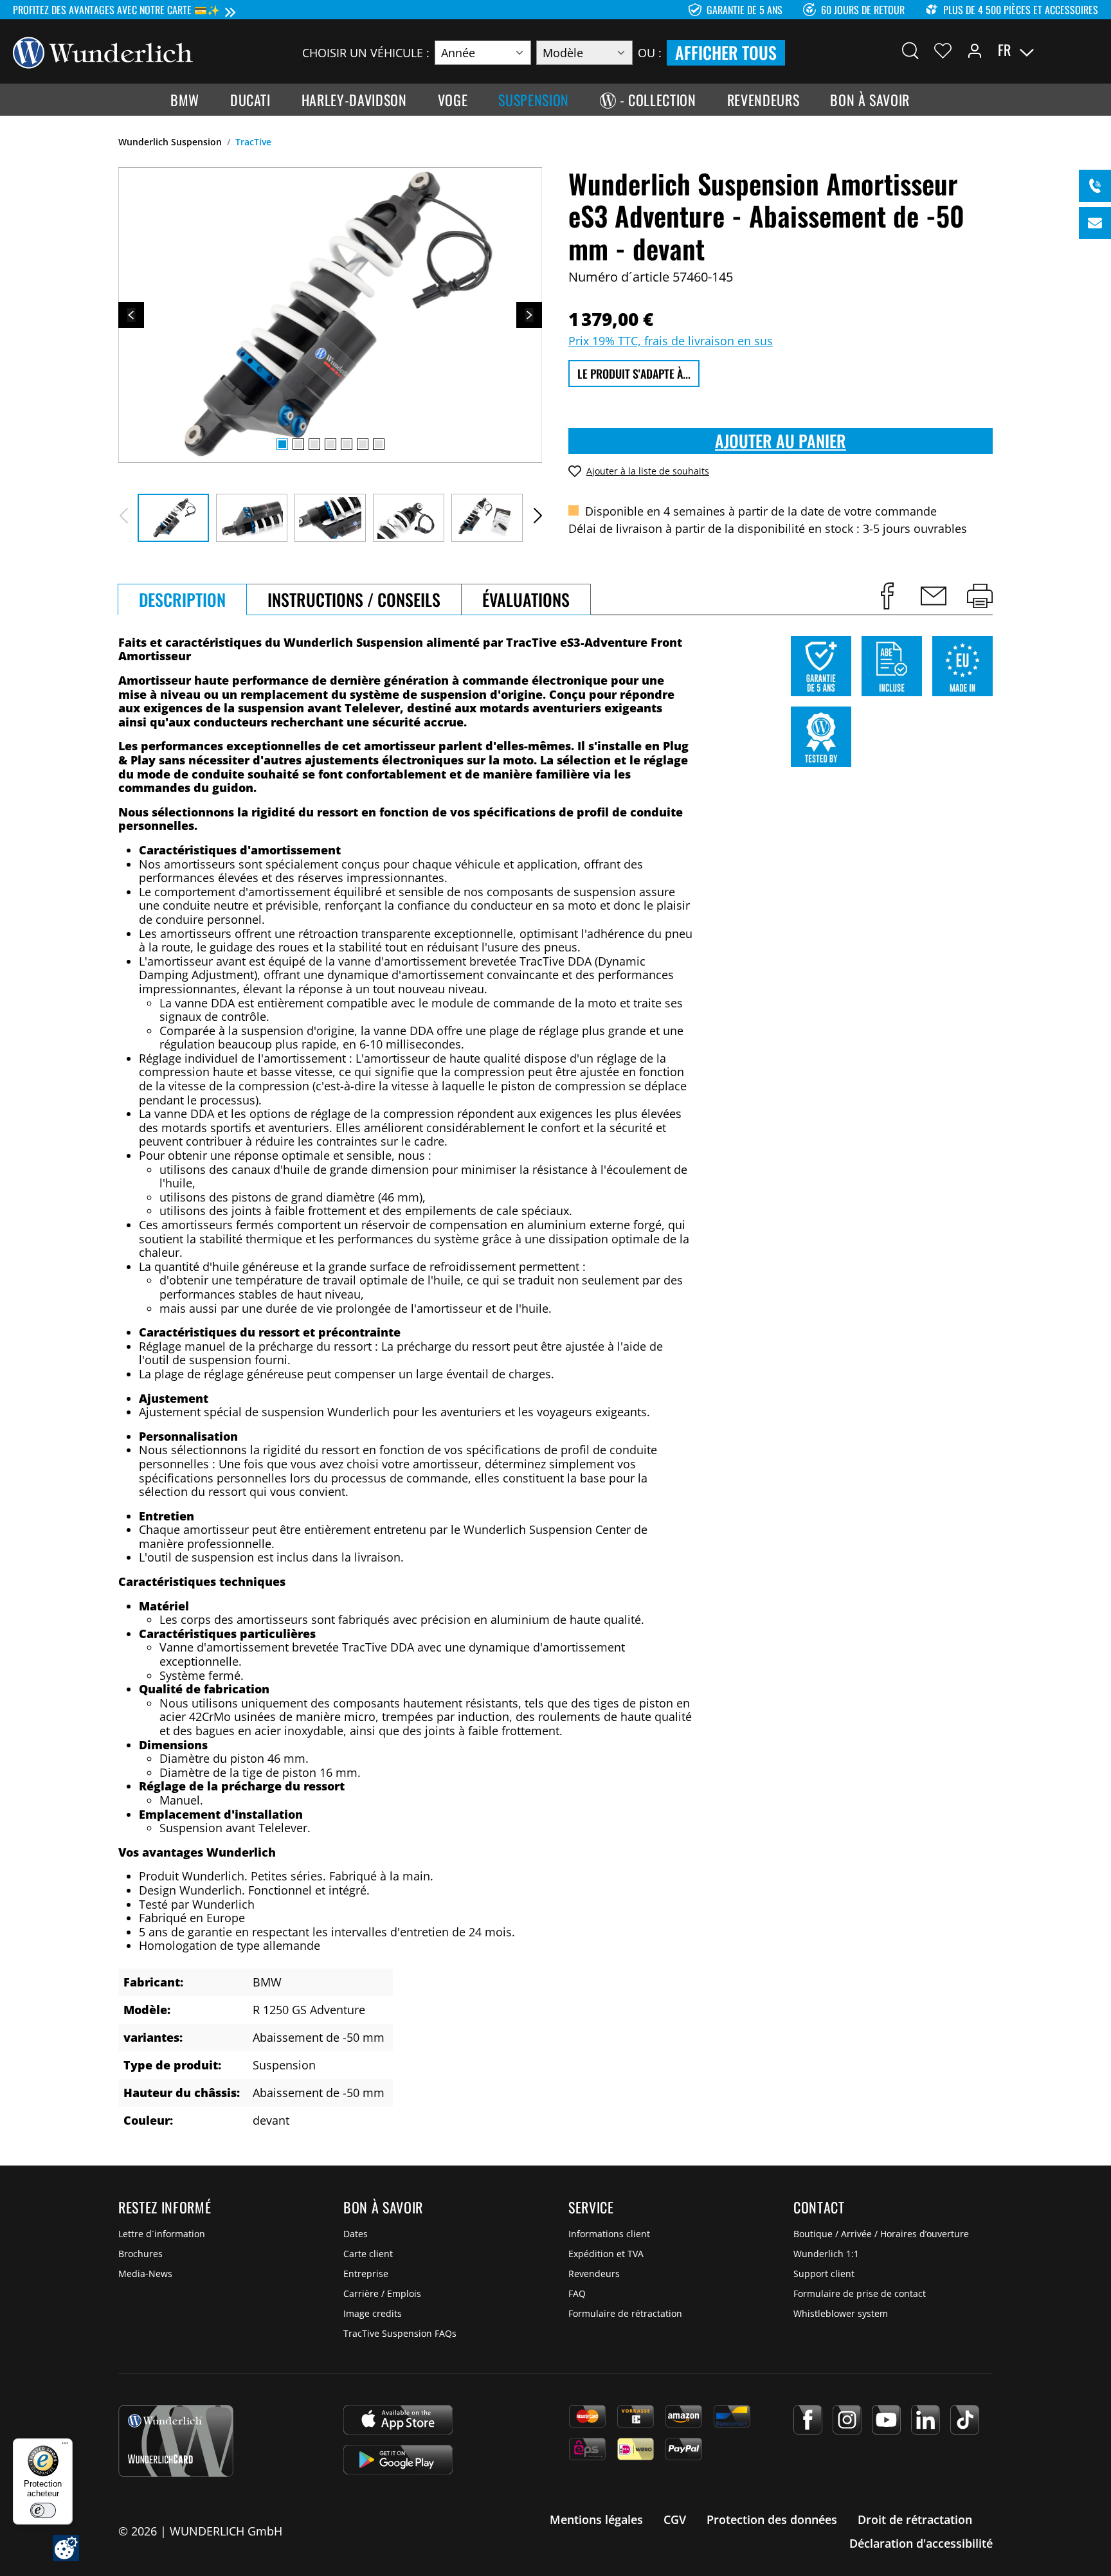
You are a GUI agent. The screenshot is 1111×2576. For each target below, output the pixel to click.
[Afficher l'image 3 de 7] (314, 444)
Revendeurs (594, 2274)
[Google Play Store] (398, 2460)
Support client (824, 2274)
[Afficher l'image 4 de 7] (330, 444)
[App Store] (398, 2420)
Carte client (368, 2254)
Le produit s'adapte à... (634, 374)
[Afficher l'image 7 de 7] (379, 444)
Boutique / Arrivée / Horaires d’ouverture (881, 2234)
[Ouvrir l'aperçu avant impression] (980, 596)
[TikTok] (965, 2420)
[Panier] (1090, 50)
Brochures (140, 2254)
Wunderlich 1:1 (826, 2254)
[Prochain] (529, 315)
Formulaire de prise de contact (860, 2293)
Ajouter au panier (781, 441)
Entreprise (366, 2274)
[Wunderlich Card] (176, 2441)
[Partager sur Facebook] (887, 596)
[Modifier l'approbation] (66, 2548)
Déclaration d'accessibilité (921, 2543)
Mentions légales (596, 2519)
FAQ (577, 2293)
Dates (356, 2234)
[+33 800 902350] (1095, 186)
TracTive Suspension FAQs (400, 2333)
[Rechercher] (910, 50)
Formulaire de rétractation (625, 2313)
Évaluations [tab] (526, 599)
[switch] (43, 2510)
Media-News (145, 2274)
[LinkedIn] (926, 2420)
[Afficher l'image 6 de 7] (363, 444)
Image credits (373, 2313)
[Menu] (65, 2446)
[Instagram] (847, 2420)
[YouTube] (886, 2420)
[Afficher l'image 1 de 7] (282, 444)
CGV (675, 2519)
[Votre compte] (975, 50)
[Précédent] (131, 315)
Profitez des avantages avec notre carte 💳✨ (116, 10)
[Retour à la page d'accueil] (103, 51)
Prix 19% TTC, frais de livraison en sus (671, 341)
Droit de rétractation (915, 2519)
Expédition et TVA (606, 2254)
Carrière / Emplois (382, 2293)
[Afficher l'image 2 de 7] (298, 444)
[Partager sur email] (934, 596)
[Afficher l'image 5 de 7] (347, 444)
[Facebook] (808, 2420)
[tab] (182, 599)
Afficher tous (726, 52)
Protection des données (772, 2519)
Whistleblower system (841, 2313)
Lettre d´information (162, 2234)
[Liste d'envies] (943, 50)
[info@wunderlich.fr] (1095, 223)
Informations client (609, 2234)
